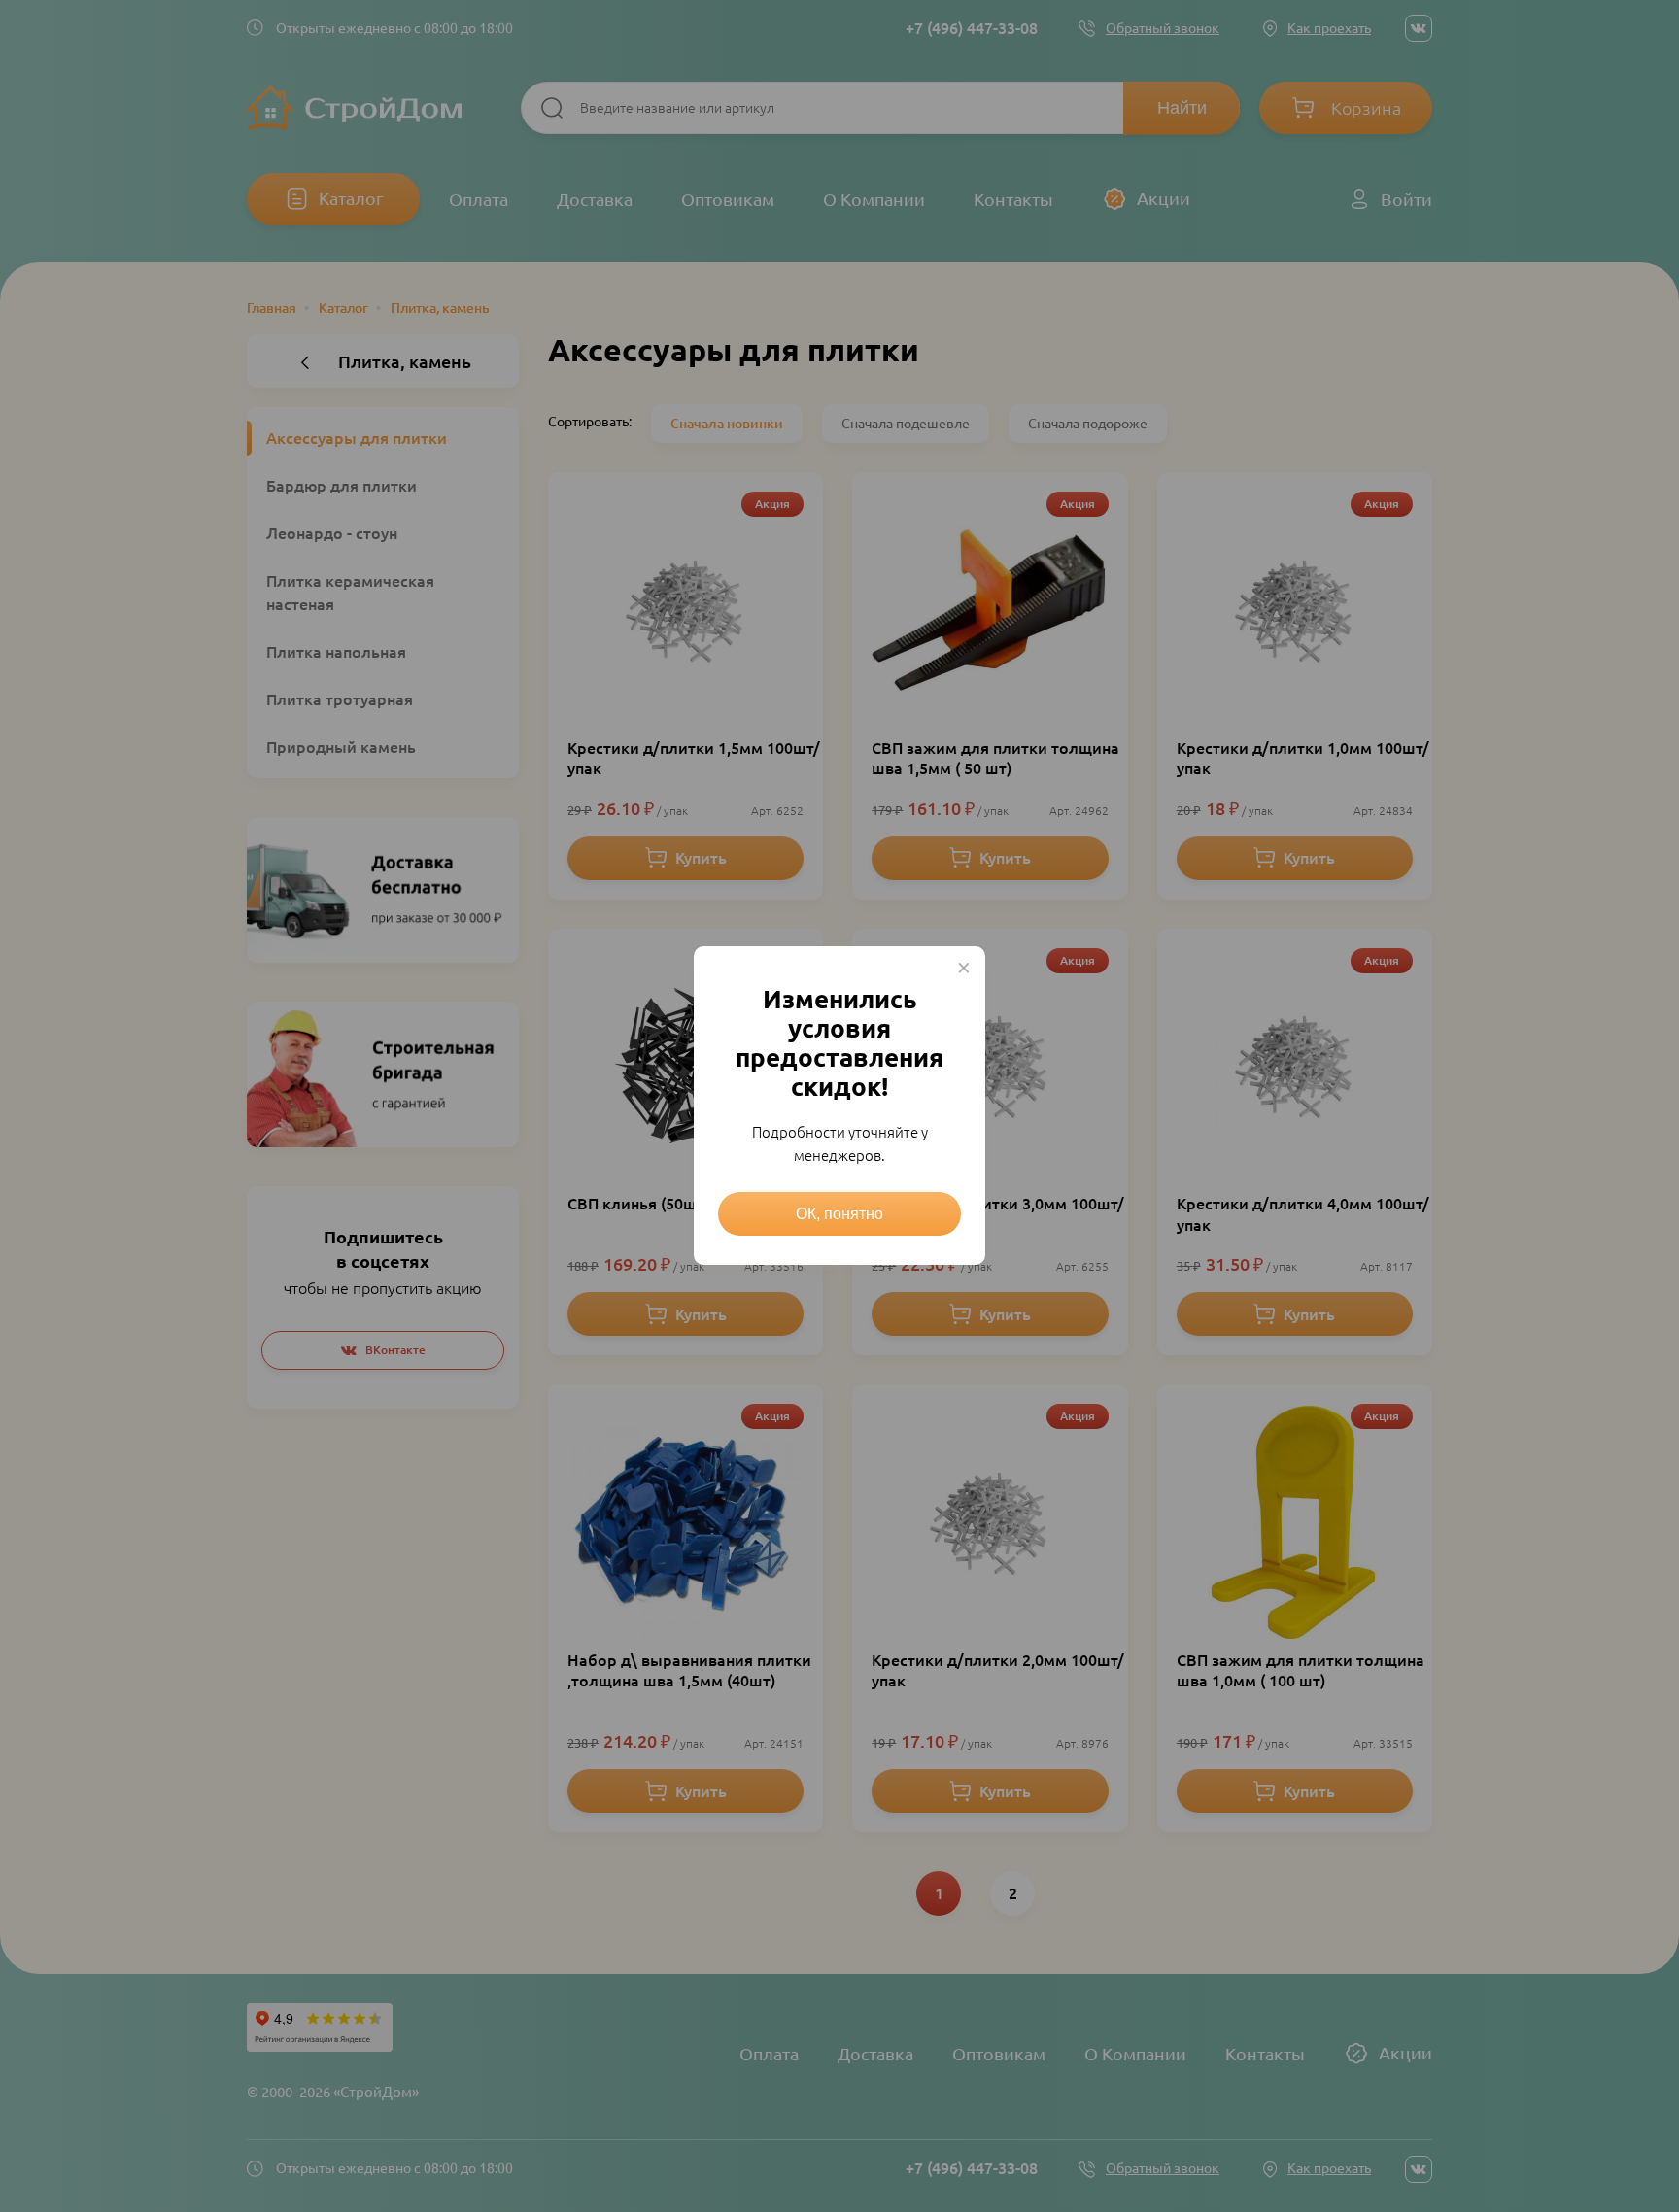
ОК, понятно (839, 1214)
